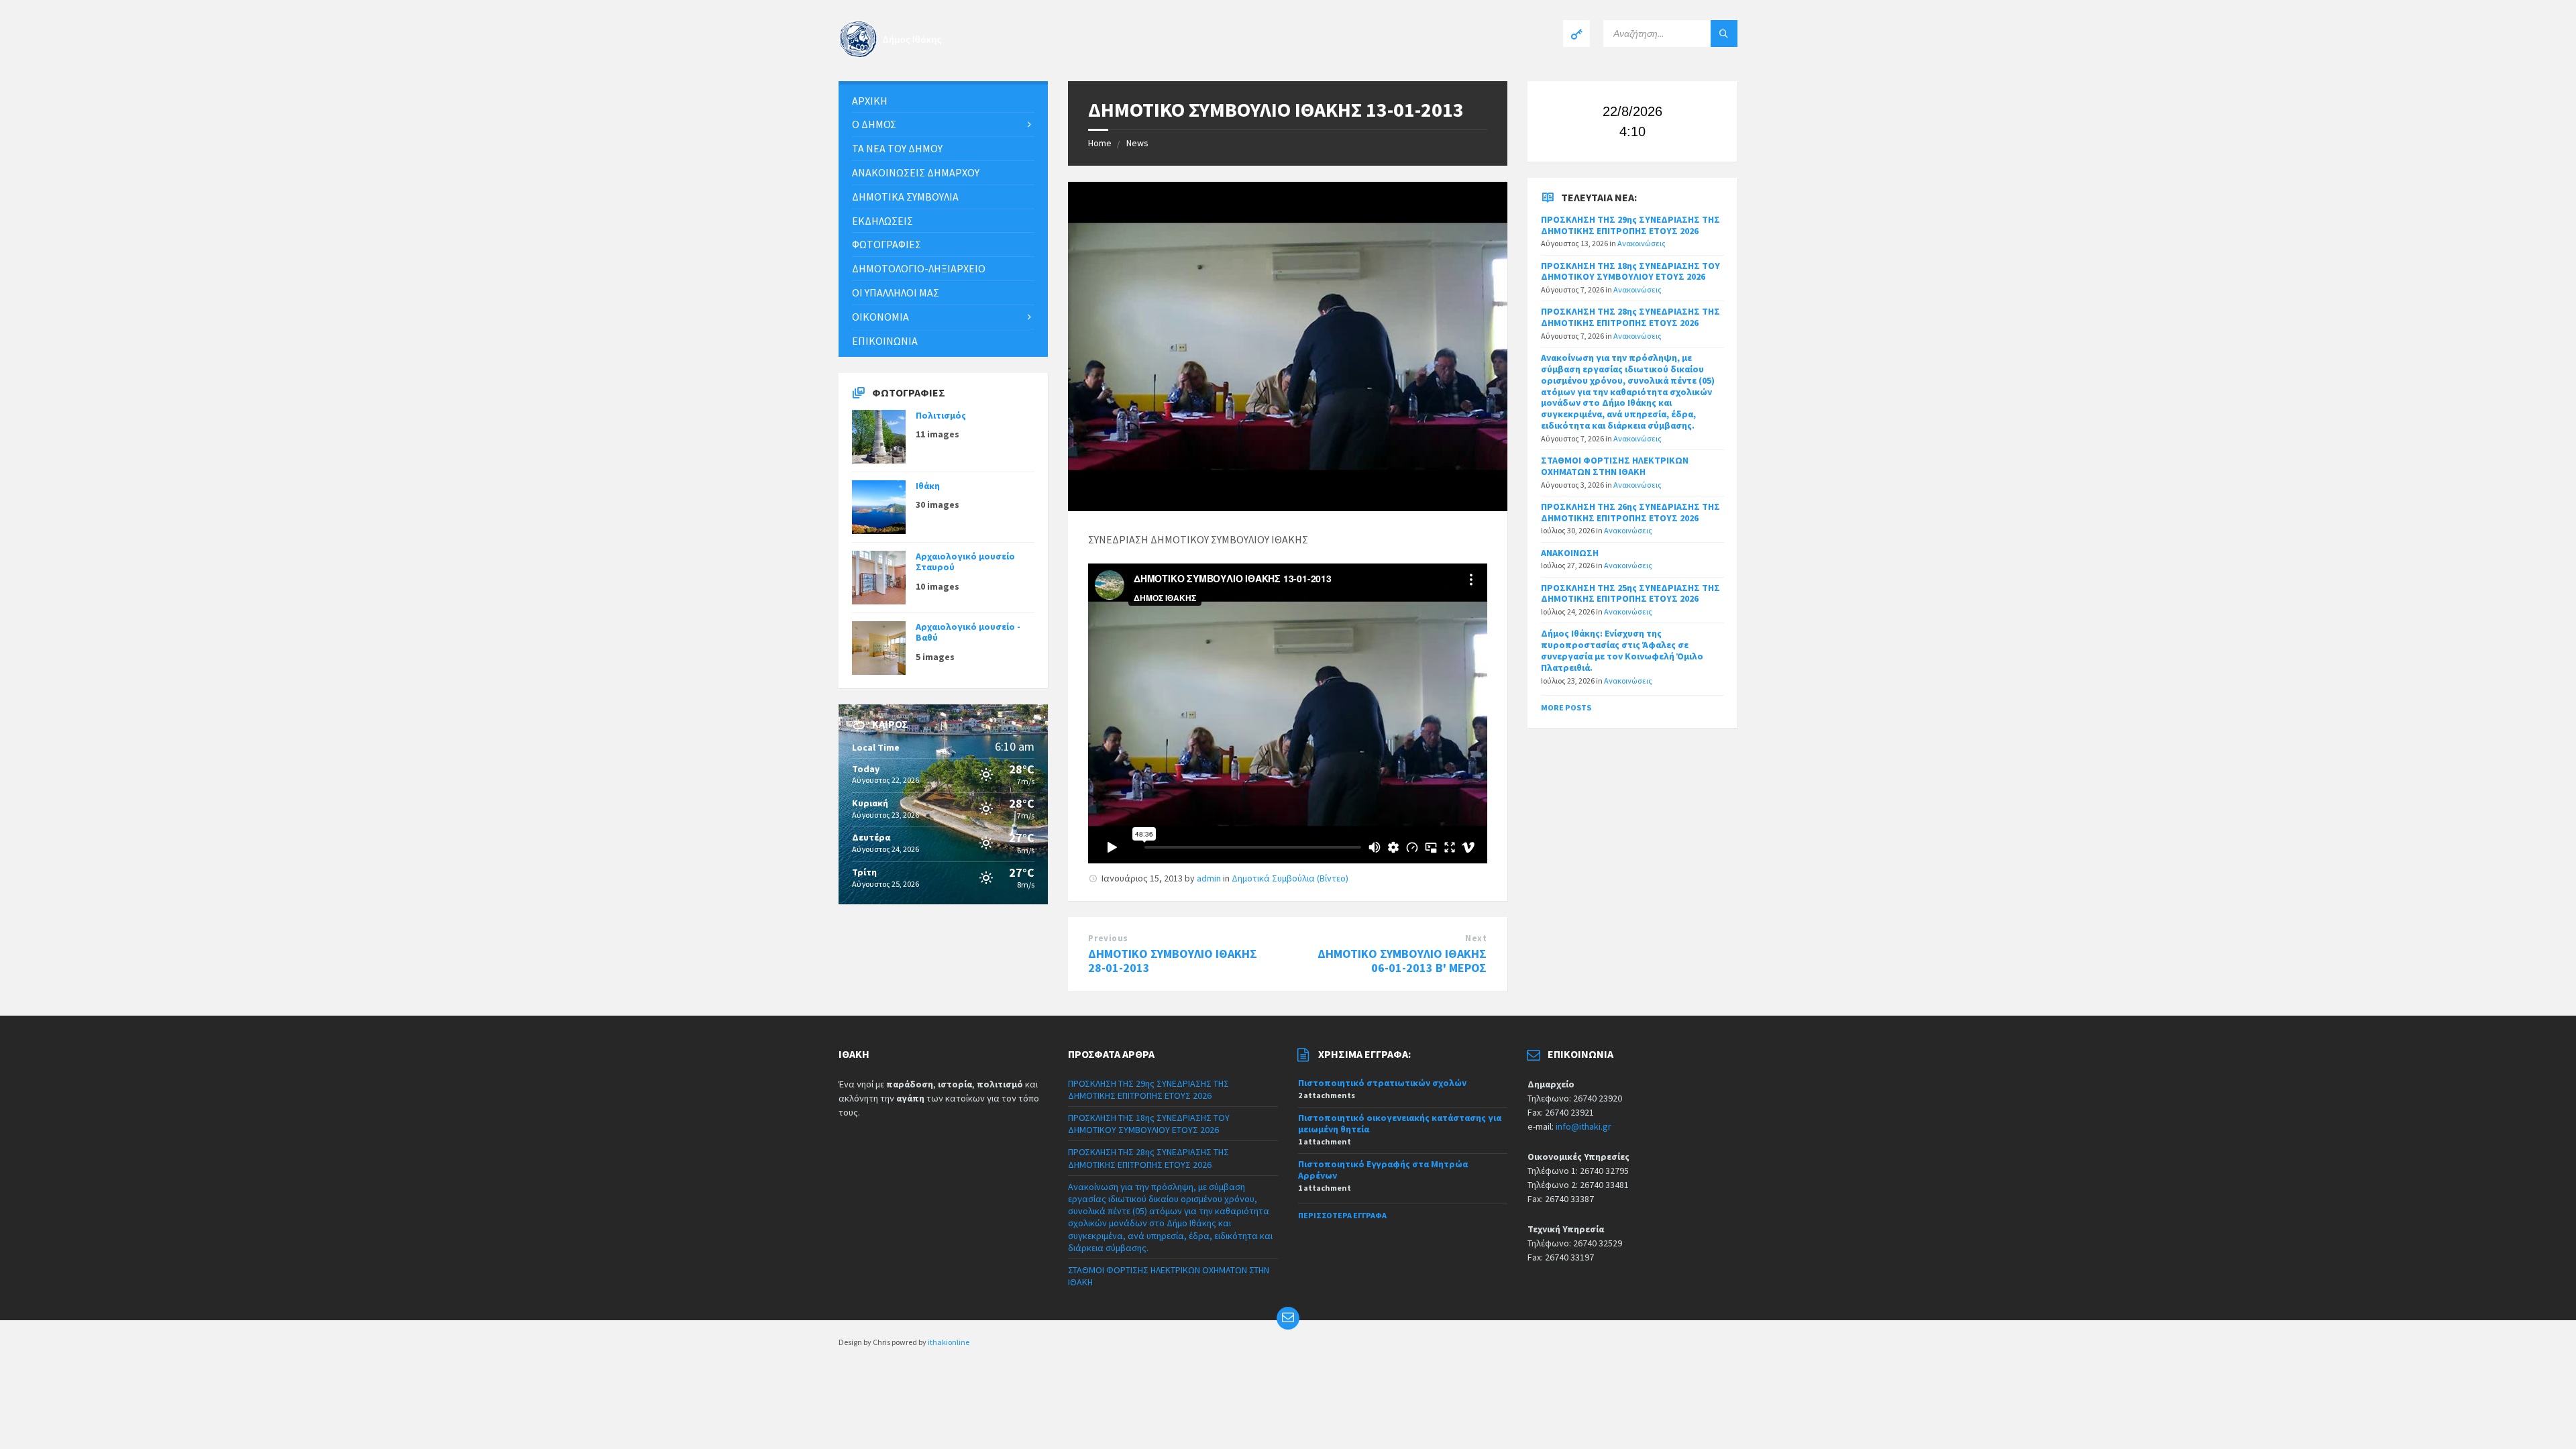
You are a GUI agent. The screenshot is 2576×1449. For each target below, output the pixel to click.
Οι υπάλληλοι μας (896, 292)
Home (1100, 143)
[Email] (1288, 1318)
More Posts (1566, 707)
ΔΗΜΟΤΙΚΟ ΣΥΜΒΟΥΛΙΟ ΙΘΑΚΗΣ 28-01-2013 (1173, 961)
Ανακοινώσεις (1642, 243)
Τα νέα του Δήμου (897, 148)
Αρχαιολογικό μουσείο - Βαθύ (968, 632)
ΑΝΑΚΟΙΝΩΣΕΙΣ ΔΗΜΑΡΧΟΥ (916, 172)
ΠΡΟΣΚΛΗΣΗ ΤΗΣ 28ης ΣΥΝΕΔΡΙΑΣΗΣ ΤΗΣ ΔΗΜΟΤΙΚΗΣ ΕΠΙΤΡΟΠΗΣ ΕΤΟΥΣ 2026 (1630, 317)
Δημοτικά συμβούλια (905, 197)
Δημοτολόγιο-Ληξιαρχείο (919, 268)
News (1137, 143)
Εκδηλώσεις (882, 221)
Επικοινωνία (885, 341)
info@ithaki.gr (1584, 1126)
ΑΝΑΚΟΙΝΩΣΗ (1570, 553)
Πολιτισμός (941, 415)
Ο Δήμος (874, 124)
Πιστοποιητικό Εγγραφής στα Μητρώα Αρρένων (1383, 1170)
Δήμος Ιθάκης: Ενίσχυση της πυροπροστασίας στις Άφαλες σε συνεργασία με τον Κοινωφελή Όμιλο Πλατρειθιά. (1622, 650)
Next (1476, 938)
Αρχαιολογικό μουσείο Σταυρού (965, 562)
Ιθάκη (928, 486)
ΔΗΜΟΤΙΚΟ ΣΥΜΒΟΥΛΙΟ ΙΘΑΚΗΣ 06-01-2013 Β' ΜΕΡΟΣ (1402, 961)
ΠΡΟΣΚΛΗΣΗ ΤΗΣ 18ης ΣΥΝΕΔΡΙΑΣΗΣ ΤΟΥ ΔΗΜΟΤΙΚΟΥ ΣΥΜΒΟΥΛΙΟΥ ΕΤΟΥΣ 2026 (1630, 271)
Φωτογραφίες (887, 244)
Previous (1108, 938)
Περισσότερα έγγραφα (1342, 1215)
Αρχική (870, 101)
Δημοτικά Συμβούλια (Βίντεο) (1290, 878)
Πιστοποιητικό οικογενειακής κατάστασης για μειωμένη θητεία (1400, 1123)
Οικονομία (880, 317)
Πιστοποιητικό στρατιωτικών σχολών (1382, 1083)
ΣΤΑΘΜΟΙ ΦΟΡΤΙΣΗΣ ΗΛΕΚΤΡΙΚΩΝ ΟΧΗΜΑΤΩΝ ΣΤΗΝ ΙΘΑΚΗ (1615, 466)
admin (1209, 878)
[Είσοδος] (1576, 34)
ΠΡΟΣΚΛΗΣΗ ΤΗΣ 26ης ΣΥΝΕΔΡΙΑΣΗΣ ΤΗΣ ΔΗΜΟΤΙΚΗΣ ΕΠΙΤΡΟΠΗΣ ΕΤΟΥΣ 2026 (1630, 512)
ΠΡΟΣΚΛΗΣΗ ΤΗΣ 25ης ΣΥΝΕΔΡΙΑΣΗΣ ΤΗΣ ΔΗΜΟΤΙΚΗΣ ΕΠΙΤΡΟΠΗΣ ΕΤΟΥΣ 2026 (1630, 593)
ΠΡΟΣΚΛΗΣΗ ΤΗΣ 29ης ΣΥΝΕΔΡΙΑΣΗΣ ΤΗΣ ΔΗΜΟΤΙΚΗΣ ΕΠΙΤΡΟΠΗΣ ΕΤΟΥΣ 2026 (1630, 225)
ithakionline (949, 1342)
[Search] (1724, 34)
